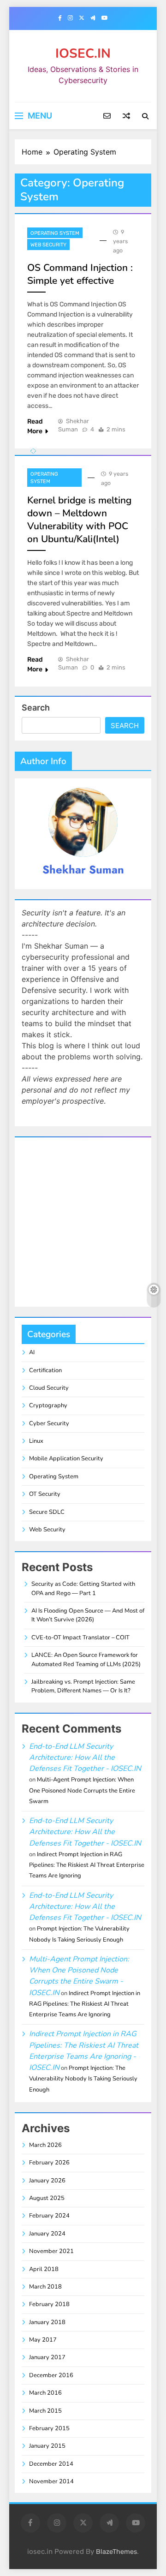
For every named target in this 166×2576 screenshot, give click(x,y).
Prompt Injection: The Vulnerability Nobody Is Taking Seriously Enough (83, 2079)
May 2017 (43, 2340)
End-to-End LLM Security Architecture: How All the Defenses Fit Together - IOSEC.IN (85, 1758)
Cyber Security (49, 1423)
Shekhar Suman (83, 870)
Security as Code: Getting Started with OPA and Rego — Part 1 (83, 1588)
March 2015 (45, 2411)
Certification (45, 1370)
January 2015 (47, 2446)
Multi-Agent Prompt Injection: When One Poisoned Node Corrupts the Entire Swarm (82, 1790)
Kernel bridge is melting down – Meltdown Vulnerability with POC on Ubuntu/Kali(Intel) (79, 520)
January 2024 (47, 2234)
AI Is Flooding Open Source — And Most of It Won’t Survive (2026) (88, 1615)
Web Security (48, 245)
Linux (36, 1441)
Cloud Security (49, 1388)
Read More (35, 426)
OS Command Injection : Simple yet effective (80, 274)
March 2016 (45, 2393)
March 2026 (45, 2145)
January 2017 (47, 2357)
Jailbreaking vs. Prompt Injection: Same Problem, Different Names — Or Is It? (83, 1686)
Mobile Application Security (66, 1458)
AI (32, 1352)
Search (36, 708)
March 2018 (45, 2287)
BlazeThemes (116, 2552)
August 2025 (47, 2198)
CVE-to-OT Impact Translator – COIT (80, 1638)
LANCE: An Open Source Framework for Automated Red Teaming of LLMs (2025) (86, 1659)
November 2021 (51, 2251)
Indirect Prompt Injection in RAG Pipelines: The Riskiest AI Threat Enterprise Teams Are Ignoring (87, 1865)
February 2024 (49, 2216)
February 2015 (49, 2428)
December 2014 (51, 2464)
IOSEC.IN (83, 54)
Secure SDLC (47, 1512)
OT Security (45, 1494)
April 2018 (44, 2269)
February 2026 (49, 2163)
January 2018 (47, 2322)
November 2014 (51, 2481)
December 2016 (51, 2375)
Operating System (55, 233)
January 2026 (47, 2181)
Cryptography (48, 1405)
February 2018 (49, 2304)
